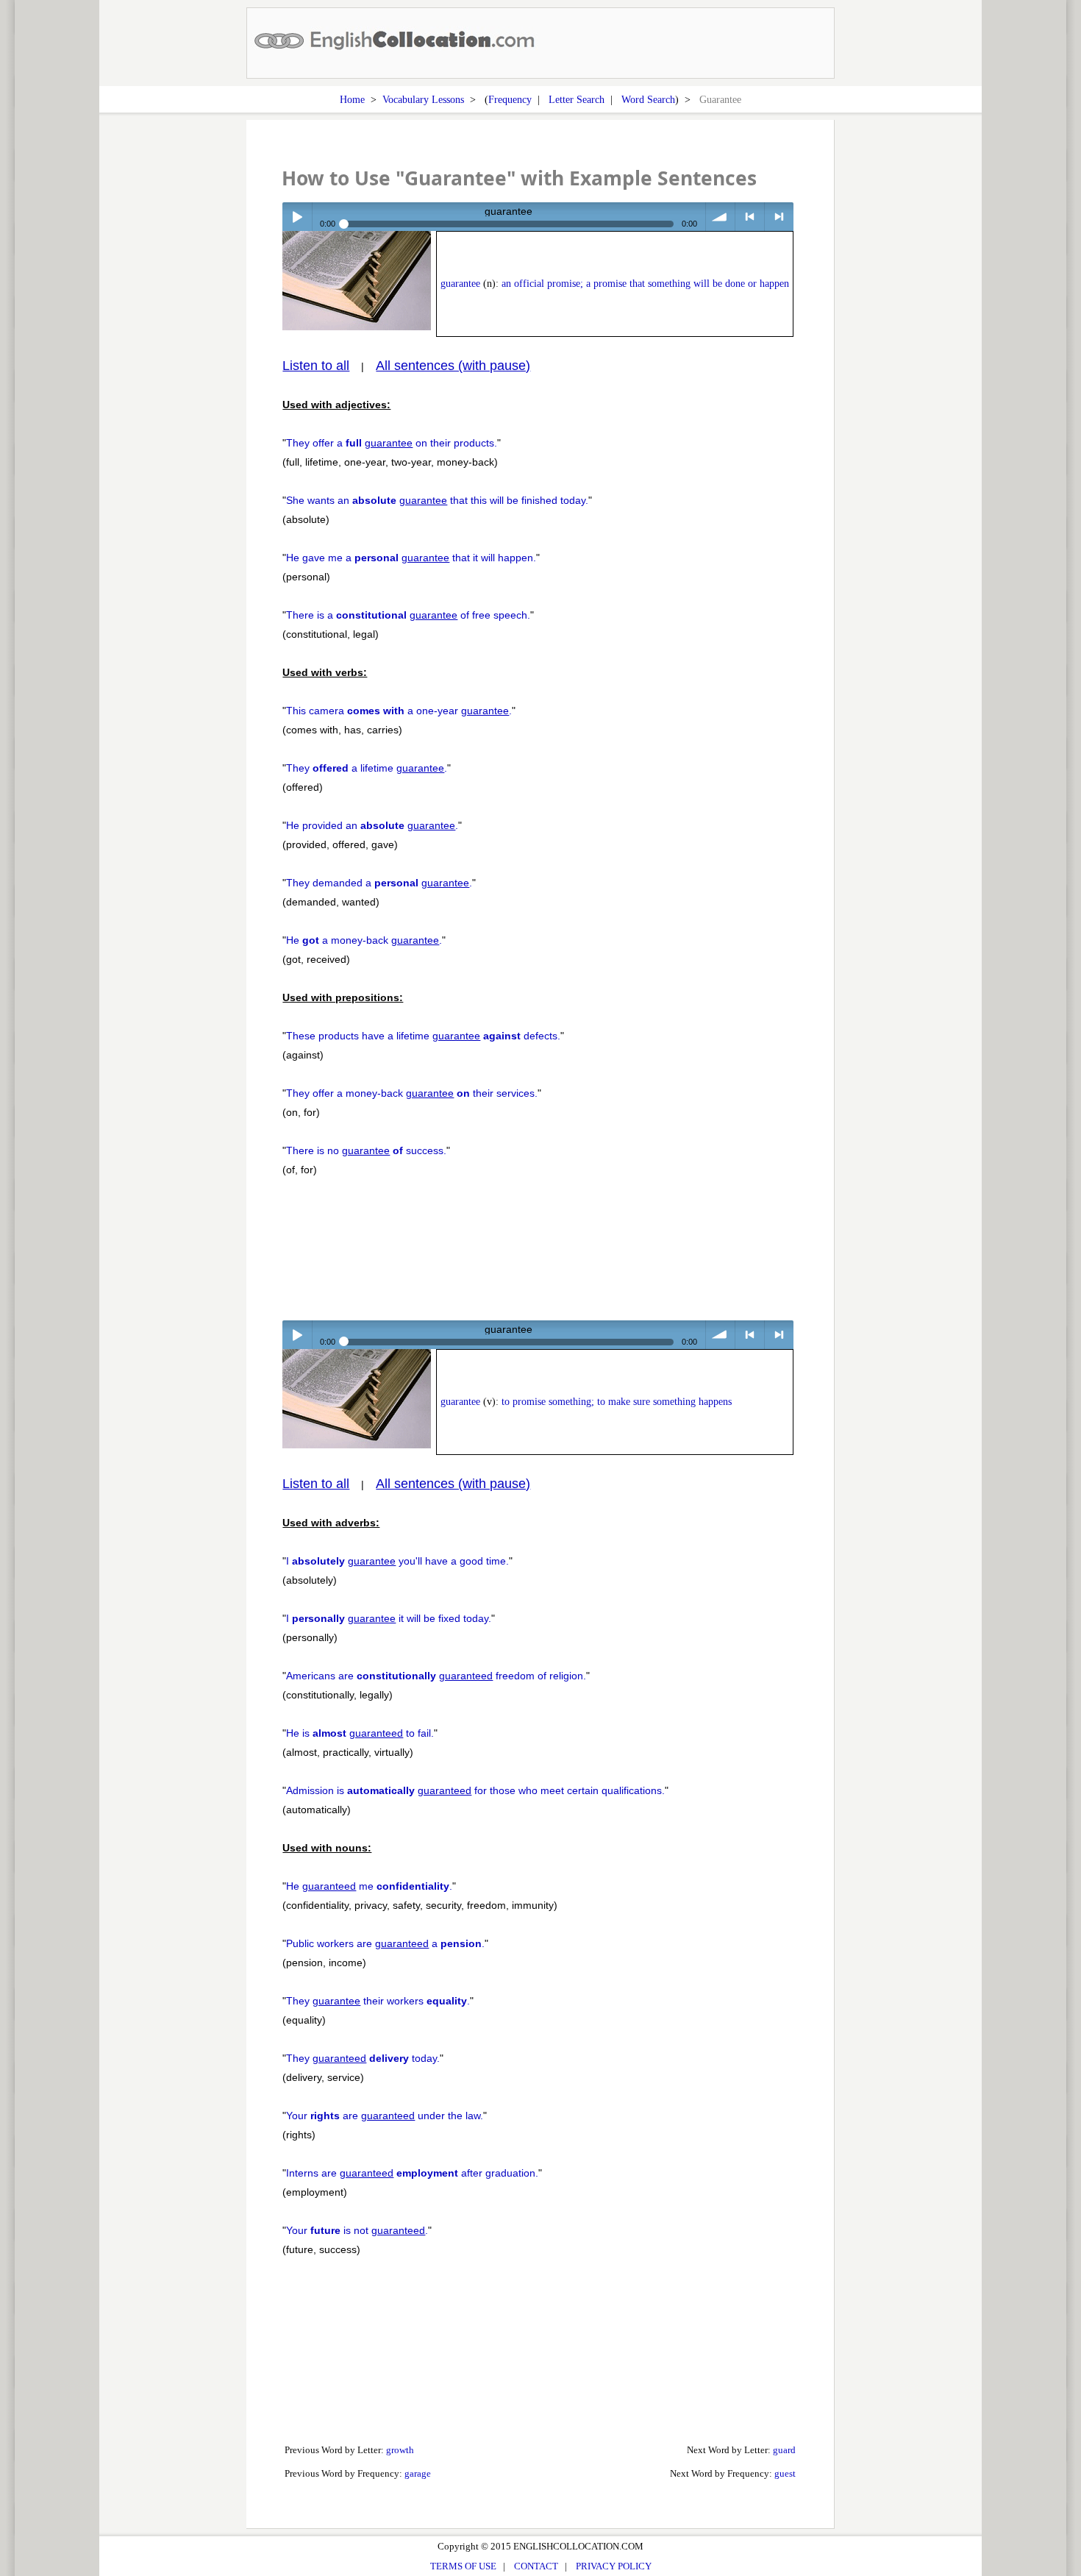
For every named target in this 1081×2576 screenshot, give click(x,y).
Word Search (648, 99)
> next (779, 217)
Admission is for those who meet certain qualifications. (475, 1790)
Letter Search (577, 99)
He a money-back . (364, 940)
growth (400, 2450)
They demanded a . (379, 883)
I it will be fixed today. (389, 1618)
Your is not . (357, 2230)
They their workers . (378, 2001)
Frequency (510, 99)
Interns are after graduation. (412, 2173)
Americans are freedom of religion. (436, 1676)
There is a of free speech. (408, 615)
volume (720, 217)
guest (785, 2473)
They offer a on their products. (392, 443)
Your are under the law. (385, 2116)
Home (352, 99)
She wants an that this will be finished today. (437, 500)
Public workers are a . (385, 1943)
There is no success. (366, 1150)
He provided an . (372, 825)
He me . (369, 1886)
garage (418, 2473)
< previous (750, 217)
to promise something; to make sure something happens (617, 1402)
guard (784, 2450)
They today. (363, 2058)
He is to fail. (360, 1733)
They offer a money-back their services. (412, 1093)
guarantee (460, 284)
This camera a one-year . (399, 711)
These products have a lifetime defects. (423, 1036)
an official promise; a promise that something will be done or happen (645, 284)
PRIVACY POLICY (614, 2566)
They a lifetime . (367, 768)
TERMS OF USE (463, 2566)
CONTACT (536, 2566)
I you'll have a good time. (397, 1561)
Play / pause (297, 217)
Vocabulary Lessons (423, 99)
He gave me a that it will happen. (411, 558)
